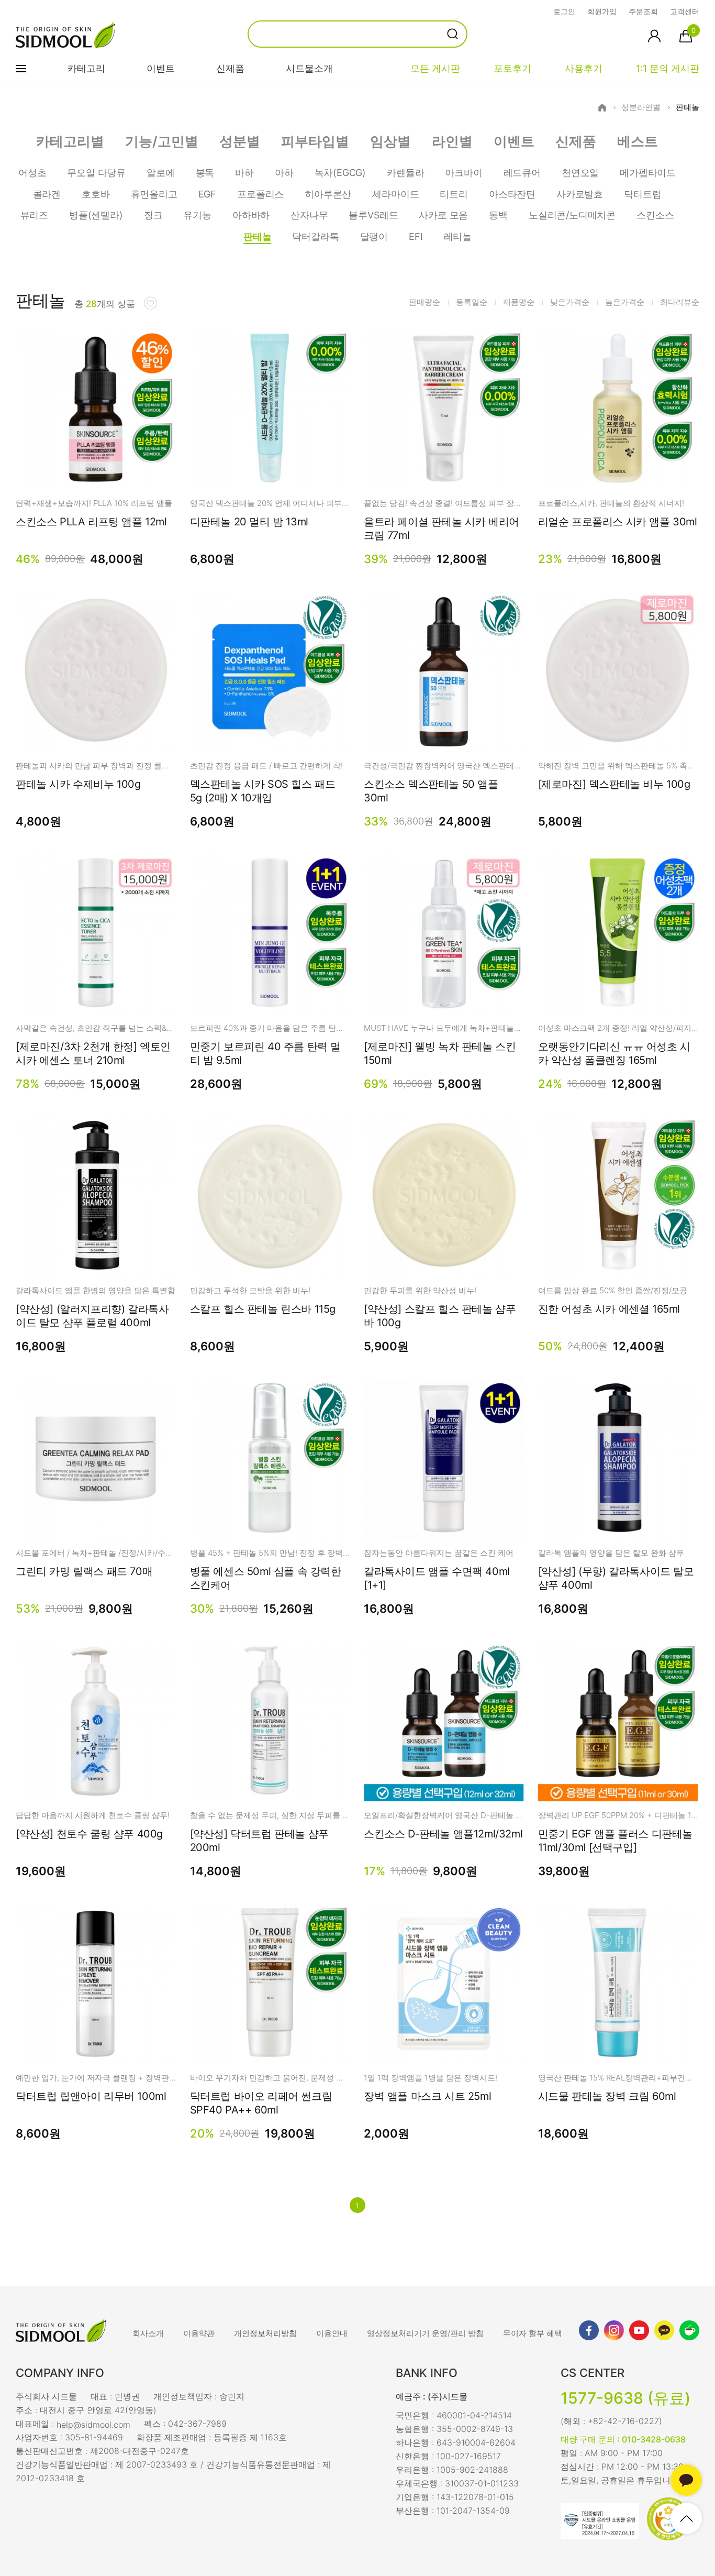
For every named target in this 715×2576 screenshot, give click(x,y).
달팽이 (374, 236)
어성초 (32, 173)
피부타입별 (315, 141)
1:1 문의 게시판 (668, 68)
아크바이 (463, 173)
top (686, 2518)
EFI (416, 236)
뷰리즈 (34, 215)
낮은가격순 (570, 302)
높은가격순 (625, 302)
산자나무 (309, 215)
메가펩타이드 (648, 173)
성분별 (240, 141)
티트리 (454, 194)
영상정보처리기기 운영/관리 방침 (425, 2333)
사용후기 (584, 68)
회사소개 (148, 2333)
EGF (207, 194)
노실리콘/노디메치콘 (572, 215)
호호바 (96, 194)
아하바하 (251, 215)
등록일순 (472, 302)
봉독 (205, 173)
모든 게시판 (435, 68)
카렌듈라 (405, 173)
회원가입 (602, 11)
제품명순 (519, 302)
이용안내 (332, 2333)
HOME (602, 108)
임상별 (390, 141)
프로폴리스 (260, 194)
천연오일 (580, 173)
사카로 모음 (443, 215)
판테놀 (688, 107)
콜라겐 (47, 194)
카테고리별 (70, 141)
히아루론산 (328, 194)
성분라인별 (641, 107)
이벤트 (161, 68)
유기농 (197, 215)
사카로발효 (580, 194)
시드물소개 (309, 68)
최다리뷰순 (680, 302)
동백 (498, 215)
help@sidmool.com (93, 2424)
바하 (244, 173)
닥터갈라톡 (315, 236)
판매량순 (424, 302)
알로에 (160, 173)
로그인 (564, 11)
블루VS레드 (373, 215)
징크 (153, 215)
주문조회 (643, 11)
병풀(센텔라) (96, 215)
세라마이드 (395, 194)
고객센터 (685, 11)
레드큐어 (522, 173)
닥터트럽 (643, 194)
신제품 (230, 68)
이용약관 (199, 2333)
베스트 (638, 141)
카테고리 (86, 68)
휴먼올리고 (154, 194)
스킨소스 (655, 215)
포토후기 (512, 68)
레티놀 (458, 236)
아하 (284, 173)
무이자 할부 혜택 (533, 2333)
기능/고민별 (162, 141)
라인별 (452, 141)
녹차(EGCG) (340, 173)
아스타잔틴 (512, 194)
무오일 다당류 (96, 173)
